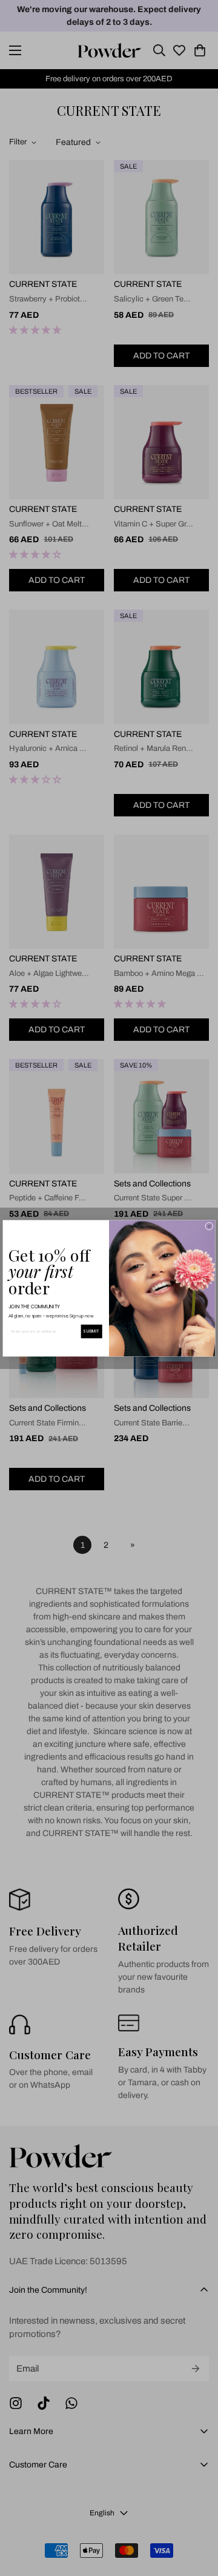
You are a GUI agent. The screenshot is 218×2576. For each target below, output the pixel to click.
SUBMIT (91, 1331)
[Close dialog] (209, 1226)
